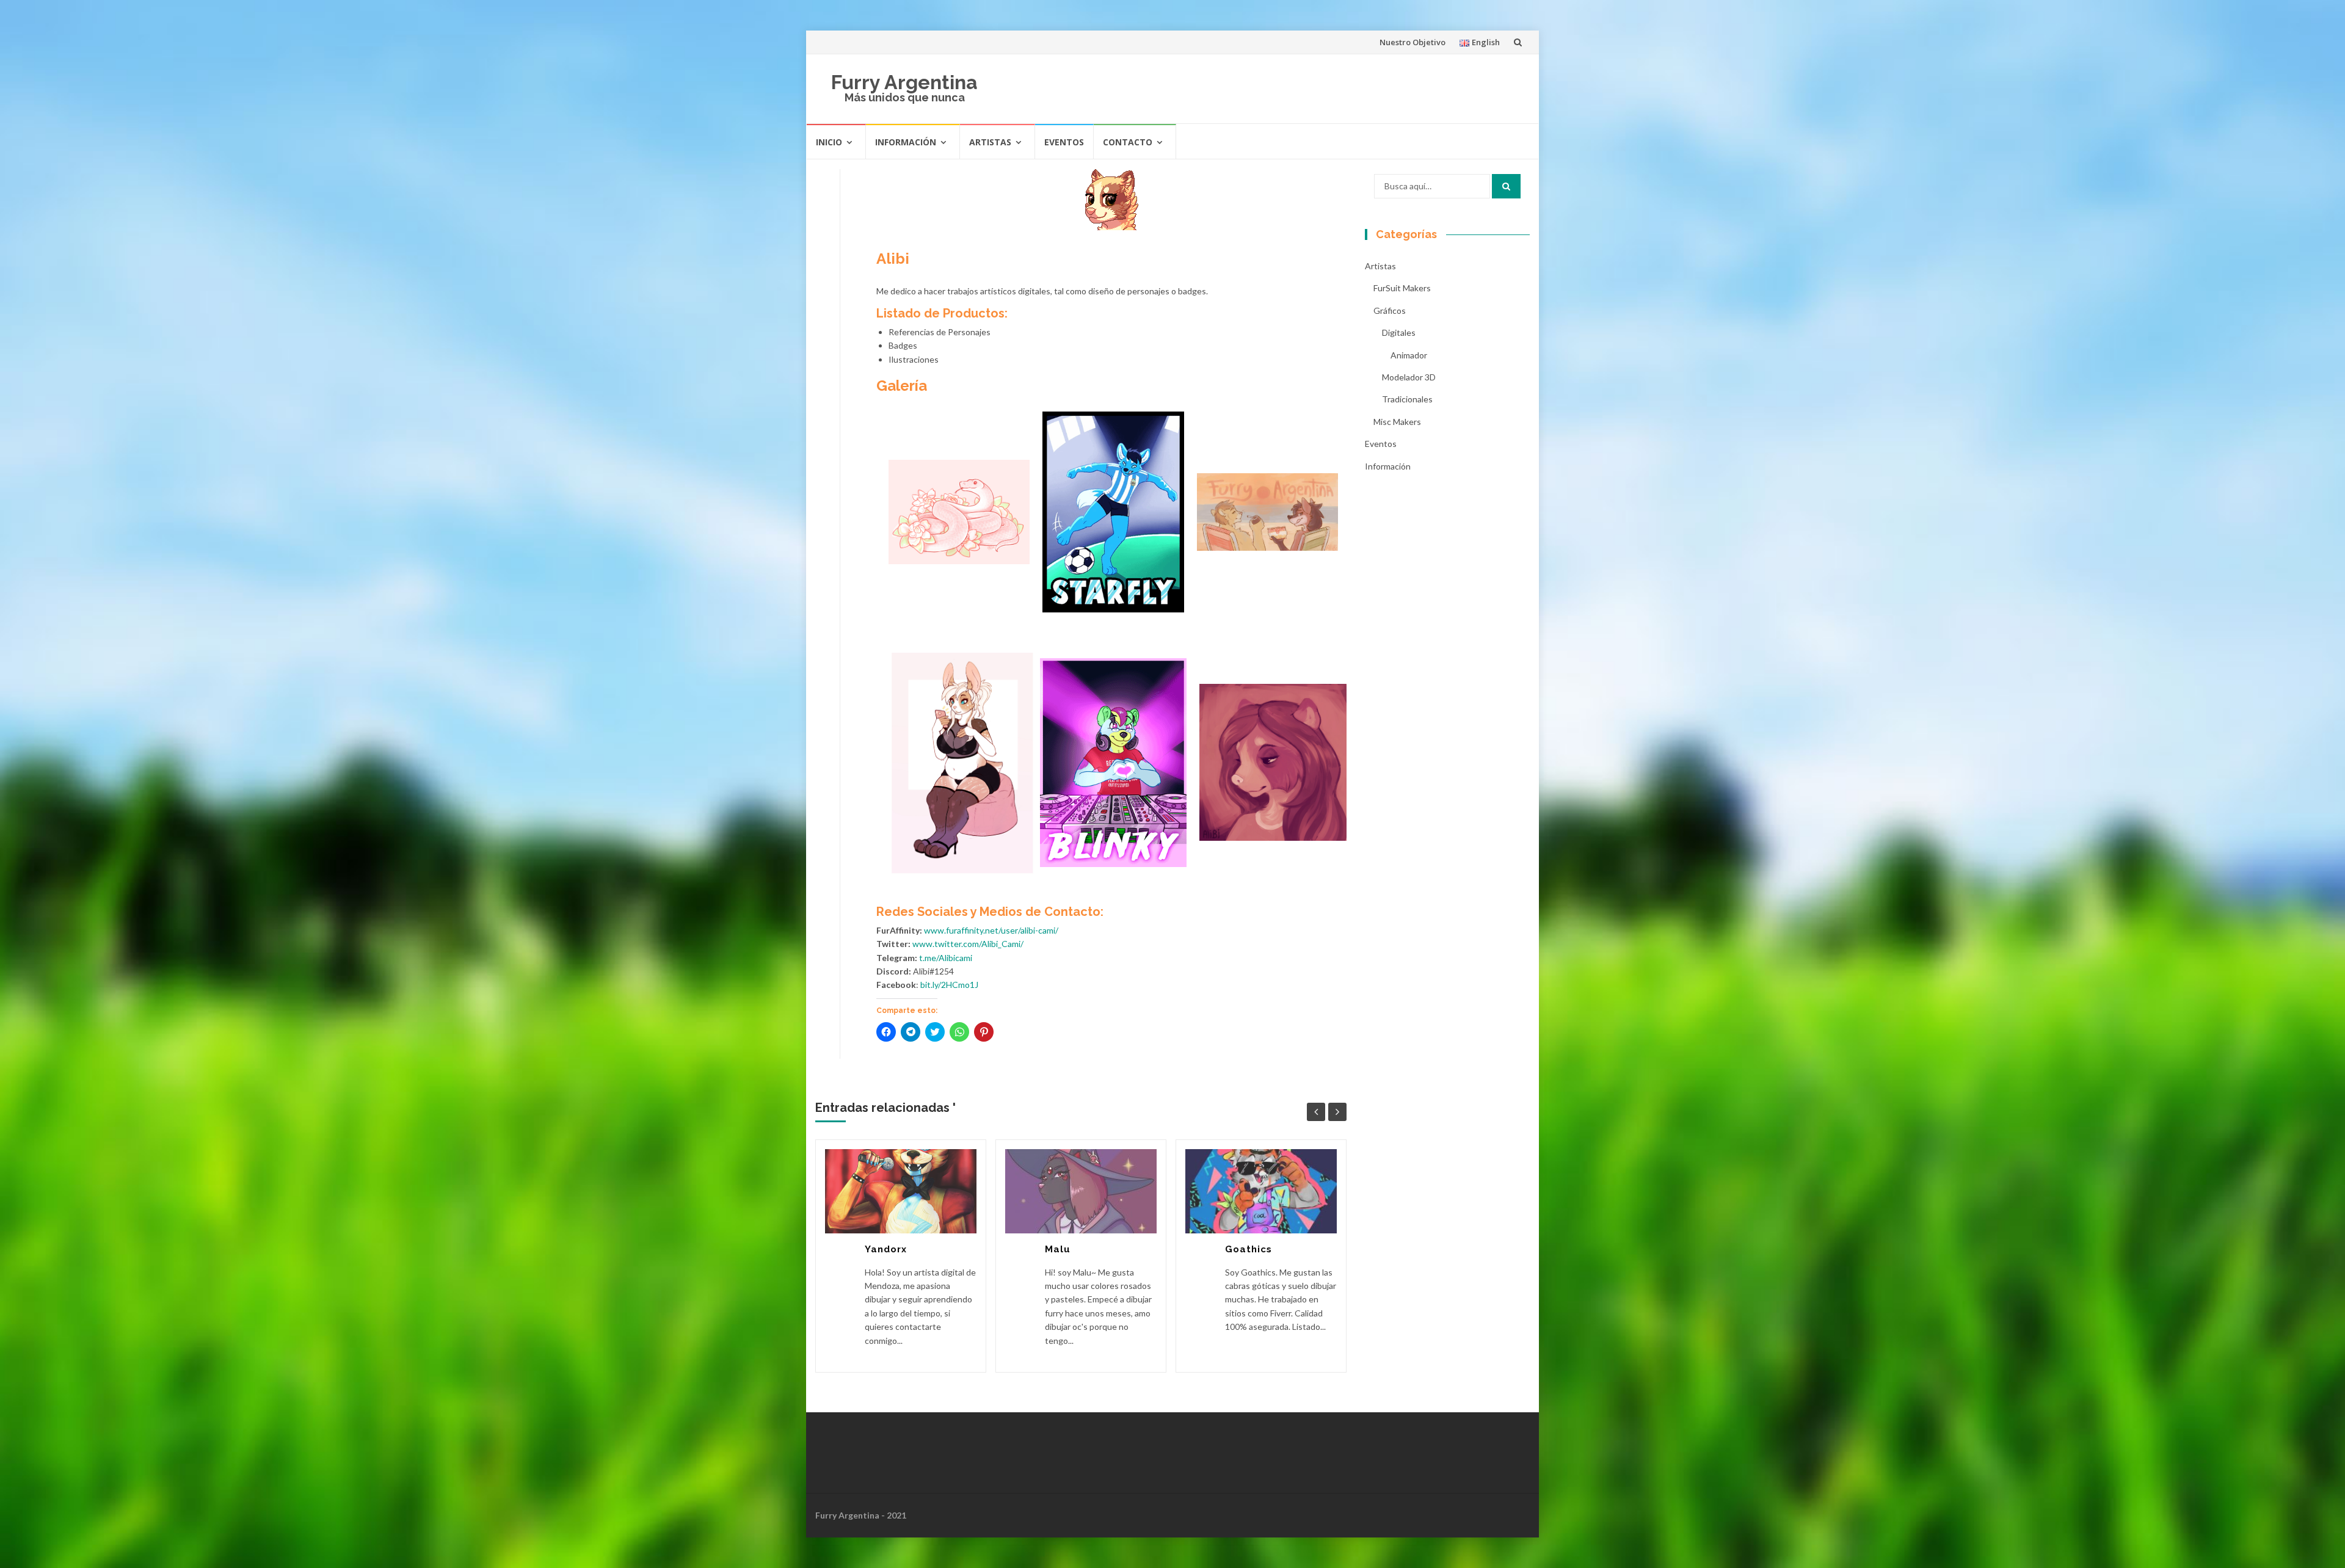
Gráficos (1390, 310)
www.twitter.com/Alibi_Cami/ (968, 944)
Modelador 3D (1409, 377)
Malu (1058, 1249)
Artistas (990, 142)
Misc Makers (1397, 422)
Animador (1409, 355)
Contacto (1128, 142)
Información (906, 142)
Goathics (1249, 1249)
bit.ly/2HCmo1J (949, 985)
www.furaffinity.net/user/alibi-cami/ (991, 930)
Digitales (1399, 332)
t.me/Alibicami (946, 958)
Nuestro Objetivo (1412, 42)
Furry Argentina (904, 82)
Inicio (829, 142)
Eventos (1064, 142)
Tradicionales (1407, 399)
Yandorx (886, 1249)
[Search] (1506, 186)
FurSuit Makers (1402, 288)
